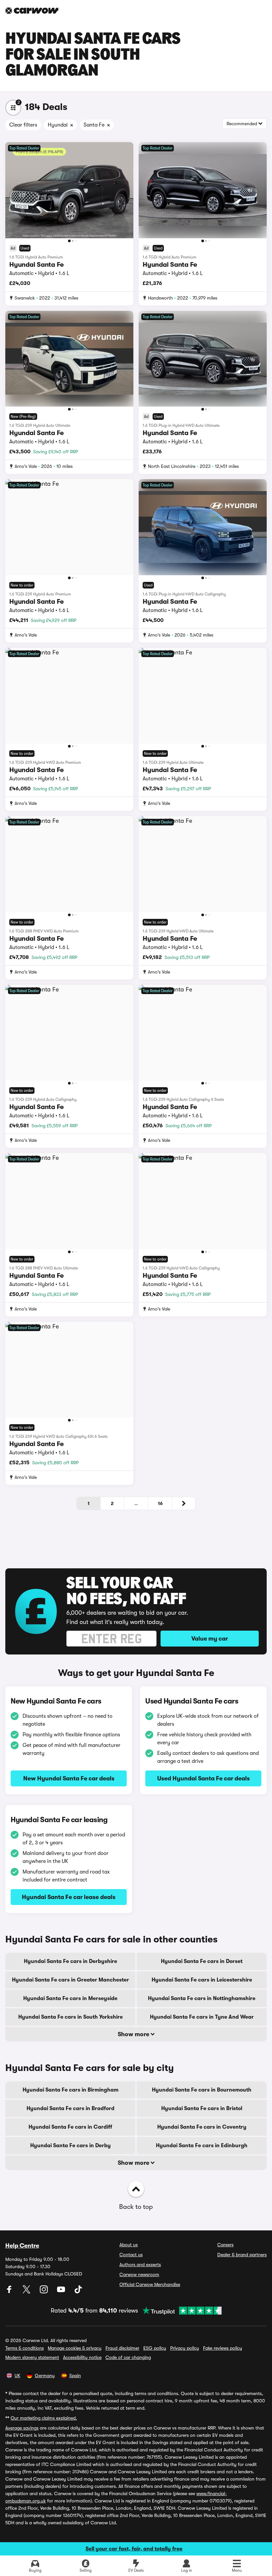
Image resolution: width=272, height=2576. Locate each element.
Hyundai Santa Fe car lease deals (69, 1897)
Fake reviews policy (223, 2348)
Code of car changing (128, 2357)
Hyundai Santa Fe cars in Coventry (202, 2127)
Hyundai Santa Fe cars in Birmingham (70, 2090)
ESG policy (155, 2348)
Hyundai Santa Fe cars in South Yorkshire (70, 2017)
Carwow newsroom (139, 2274)
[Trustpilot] (180, 2311)
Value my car (210, 1639)
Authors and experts (140, 2265)
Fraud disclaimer (122, 2348)
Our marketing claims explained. (44, 2418)
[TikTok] (78, 2292)
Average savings (22, 2428)
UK (17, 2376)
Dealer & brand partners (242, 2255)
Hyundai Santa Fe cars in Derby (70, 2146)
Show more (134, 2034)
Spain (75, 2376)
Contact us (131, 2255)
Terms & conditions (25, 2348)
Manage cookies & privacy (75, 2348)
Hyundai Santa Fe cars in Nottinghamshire (202, 1998)
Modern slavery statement (32, 2357)
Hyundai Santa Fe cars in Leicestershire (202, 1980)
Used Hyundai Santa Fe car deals (204, 1778)
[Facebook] (10, 2292)
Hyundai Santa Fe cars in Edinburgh (202, 2146)
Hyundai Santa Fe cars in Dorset (202, 1961)
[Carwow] (32, 11)
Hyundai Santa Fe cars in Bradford (70, 2108)
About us (129, 2245)
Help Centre (22, 2246)
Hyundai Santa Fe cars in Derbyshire (70, 1961)
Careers (225, 2245)
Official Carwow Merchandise (150, 2284)
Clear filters (23, 125)
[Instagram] (44, 2292)
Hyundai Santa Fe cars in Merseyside (70, 1998)
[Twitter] (27, 2292)
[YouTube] (62, 2292)
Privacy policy (185, 2348)
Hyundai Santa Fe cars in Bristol (202, 2108)
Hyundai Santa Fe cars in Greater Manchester (70, 1980)
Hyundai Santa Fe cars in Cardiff (70, 2127)
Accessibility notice (82, 2357)
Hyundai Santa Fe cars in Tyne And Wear (202, 2017)
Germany (45, 2376)
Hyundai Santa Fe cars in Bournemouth (202, 2090)
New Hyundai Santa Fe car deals (69, 1778)
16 (160, 1503)
